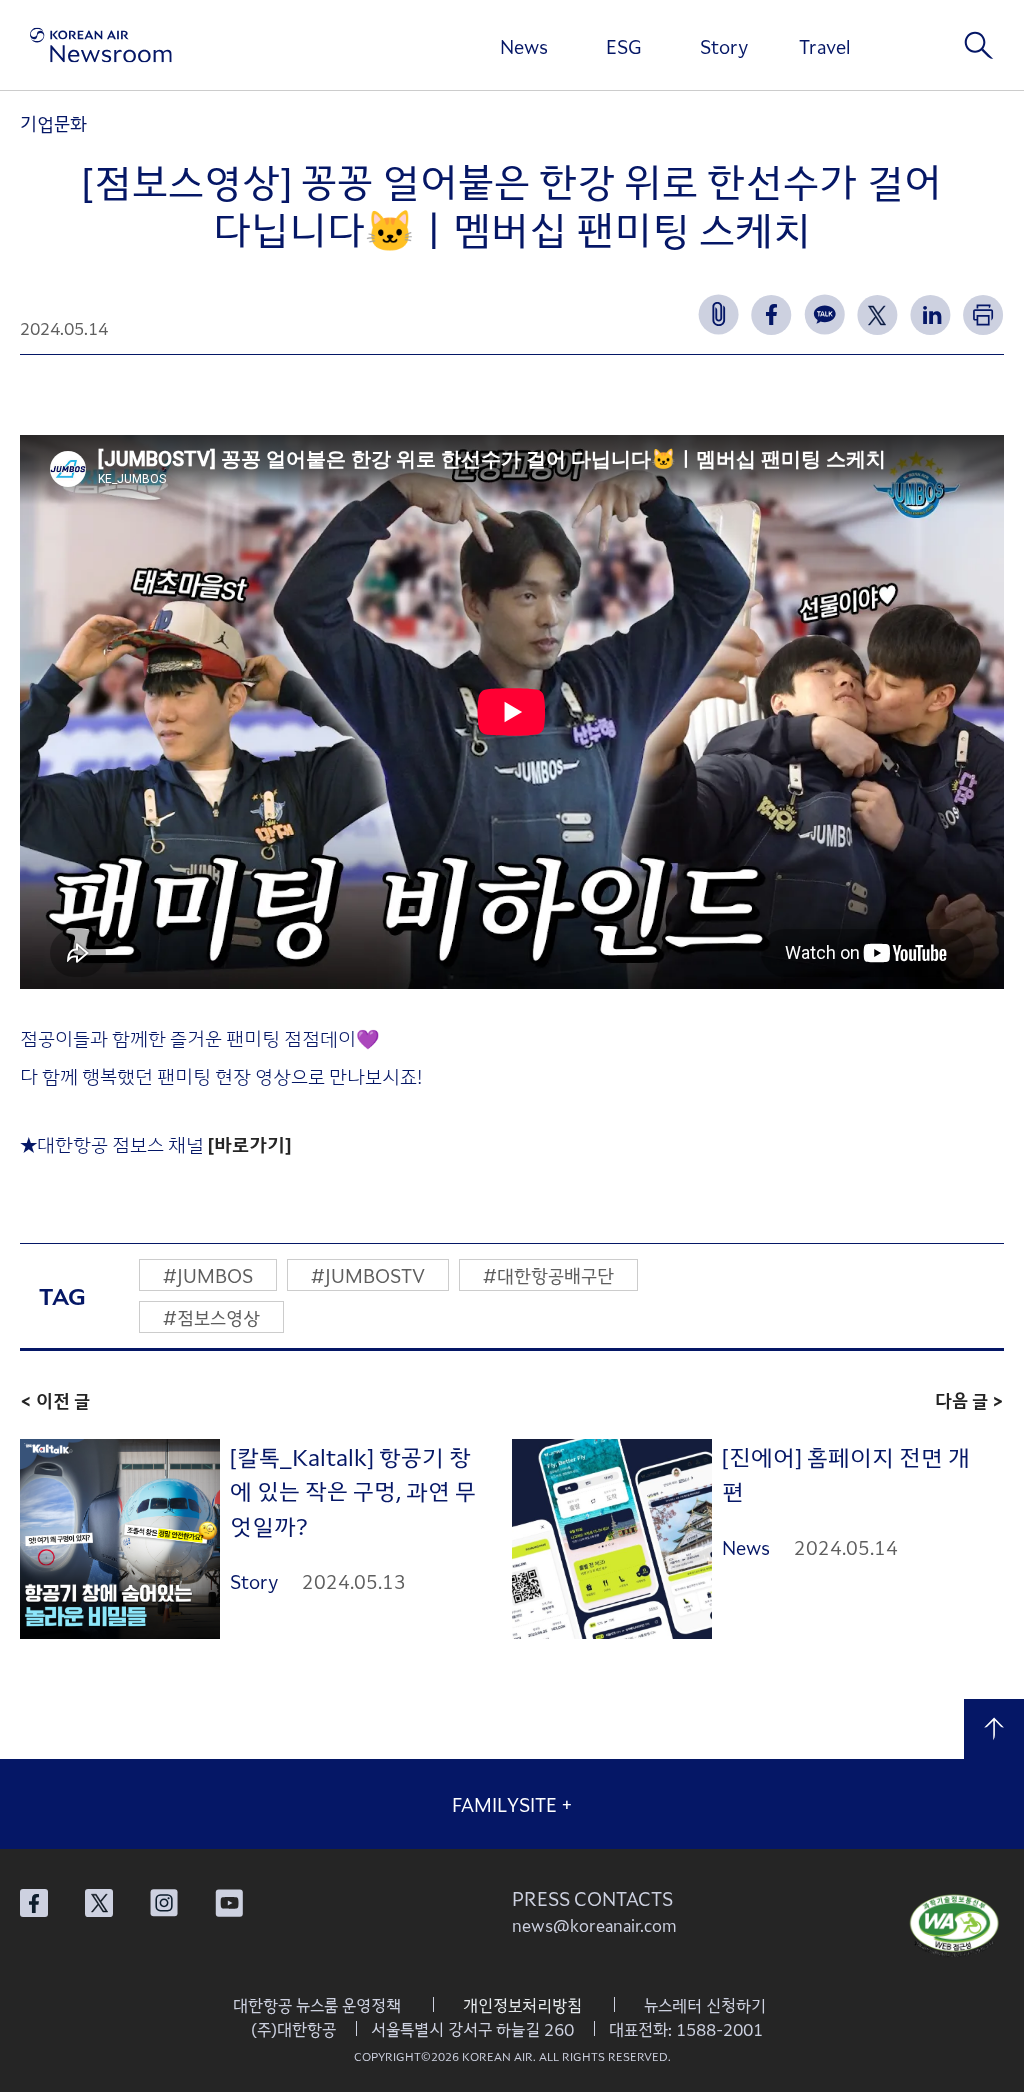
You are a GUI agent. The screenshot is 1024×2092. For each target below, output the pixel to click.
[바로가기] (249, 1143)
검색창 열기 (979, 45)
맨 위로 (994, 1729)
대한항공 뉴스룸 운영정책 (317, 2005)
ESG (624, 46)
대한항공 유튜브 (229, 1903)
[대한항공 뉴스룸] (101, 45)
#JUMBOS (208, 1275)
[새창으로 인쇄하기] (983, 314)
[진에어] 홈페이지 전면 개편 (846, 1473)
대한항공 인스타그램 (164, 1903)
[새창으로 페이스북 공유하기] (771, 314)
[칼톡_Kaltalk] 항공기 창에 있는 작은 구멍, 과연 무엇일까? (353, 1490)
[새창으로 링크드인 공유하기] (930, 314)
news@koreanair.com (594, 1925)
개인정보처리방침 (522, 2005)
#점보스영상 (211, 1317)
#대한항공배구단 (548, 1275)
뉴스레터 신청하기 (705, 2005)
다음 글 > (969, 1400)
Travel (824, 46)
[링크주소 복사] (718, 314)
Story (724, 46)
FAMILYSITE (512, 1804)
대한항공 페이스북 (34, 1903)
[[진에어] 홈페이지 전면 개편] (612, 1539)
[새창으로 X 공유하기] (877, 314)
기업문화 (53, 123)
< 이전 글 (55, 1400)
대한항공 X (99, 1903)
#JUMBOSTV (368, 1275)
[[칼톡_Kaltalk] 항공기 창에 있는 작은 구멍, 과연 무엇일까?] (120, 1539)
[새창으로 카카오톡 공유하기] (824, 314)
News (524, 46)
